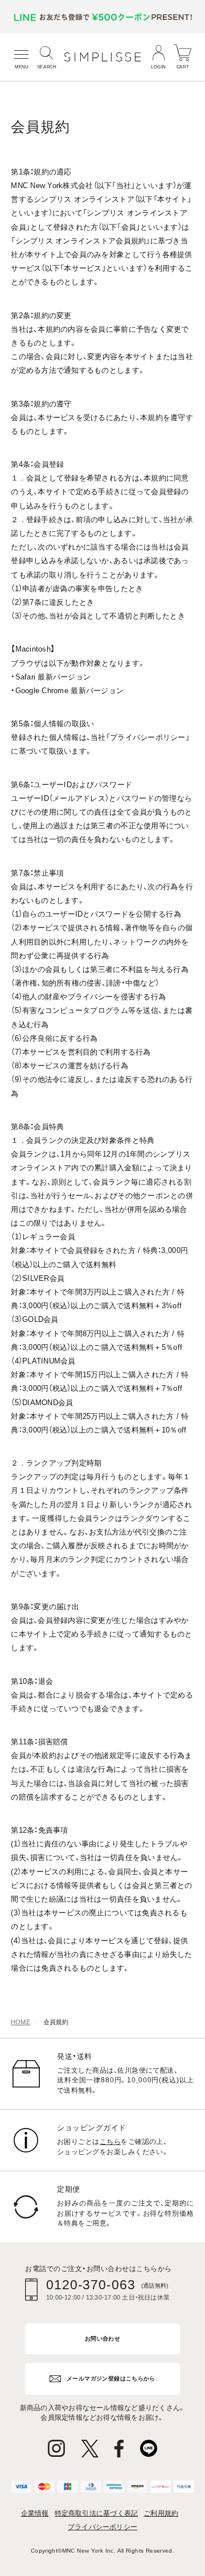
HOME (20, 2022)
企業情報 (35, 2513)
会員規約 (56, 2022)
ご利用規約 (161, 2513)
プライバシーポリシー (102, 2527)
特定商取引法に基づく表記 (97, 2513)
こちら (110, 2142)
